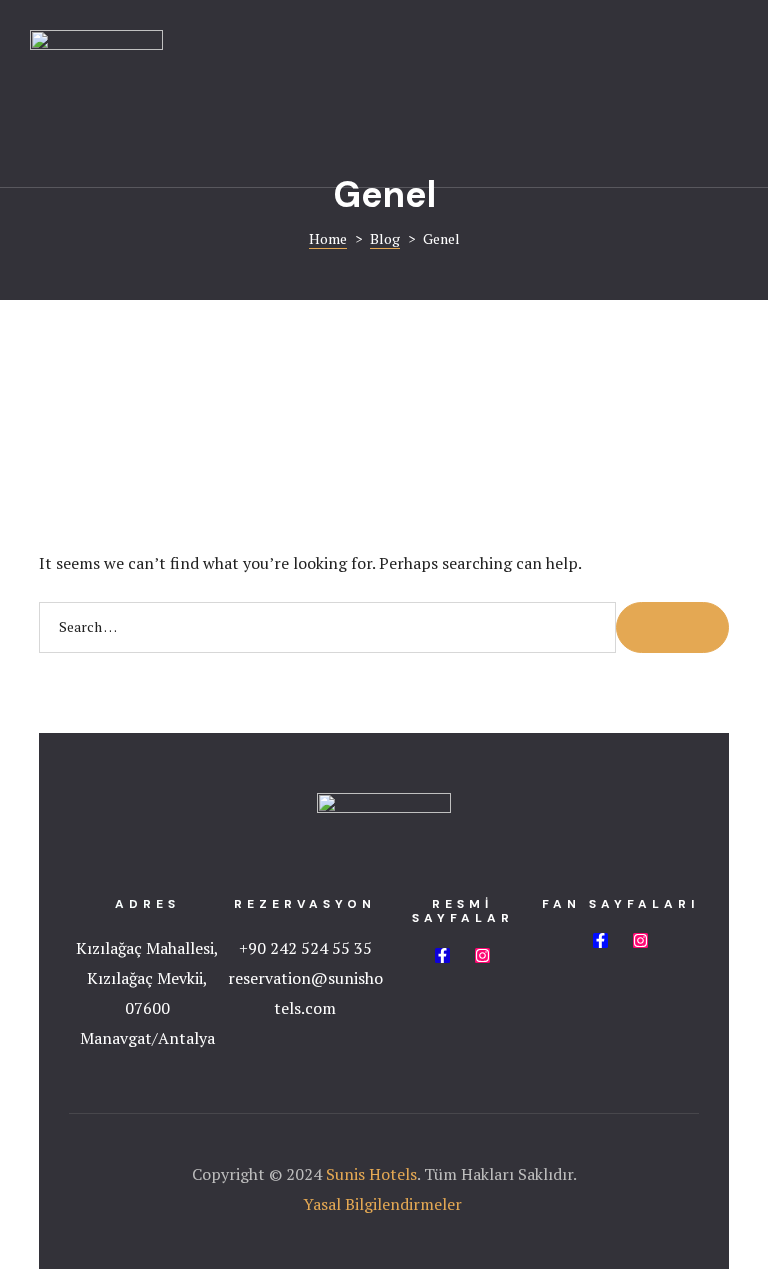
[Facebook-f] (442, 955)
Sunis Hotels (371, 1174)
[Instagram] (482, 955)
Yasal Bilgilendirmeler (384, 1204)
